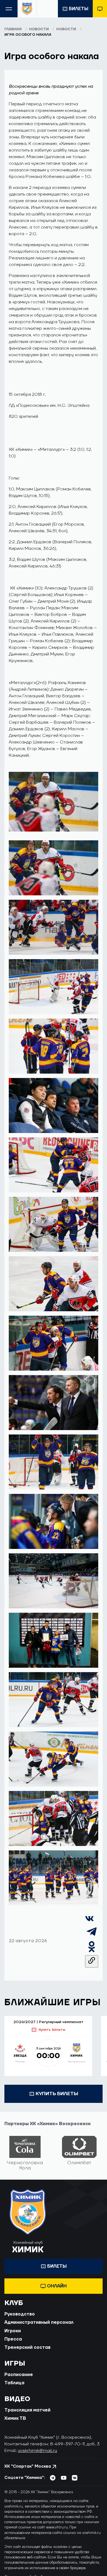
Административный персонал (39, 2322)
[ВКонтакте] (89, 1922)
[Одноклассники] (92, 1952)
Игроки (13, 2331)
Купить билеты (52, 2030)
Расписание (19, 2375)
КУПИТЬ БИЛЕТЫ (57, 2094)
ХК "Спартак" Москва (28, 2466)
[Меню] (9, 9)
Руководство (20, 2314)
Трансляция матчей (27, 2410)
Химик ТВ (15, 2418)
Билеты (79, 9)
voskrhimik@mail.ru (37, 2451)
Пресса (13, 2339)
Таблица (14, 2383)
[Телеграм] (92, 1937)
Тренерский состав (27, 2347)
